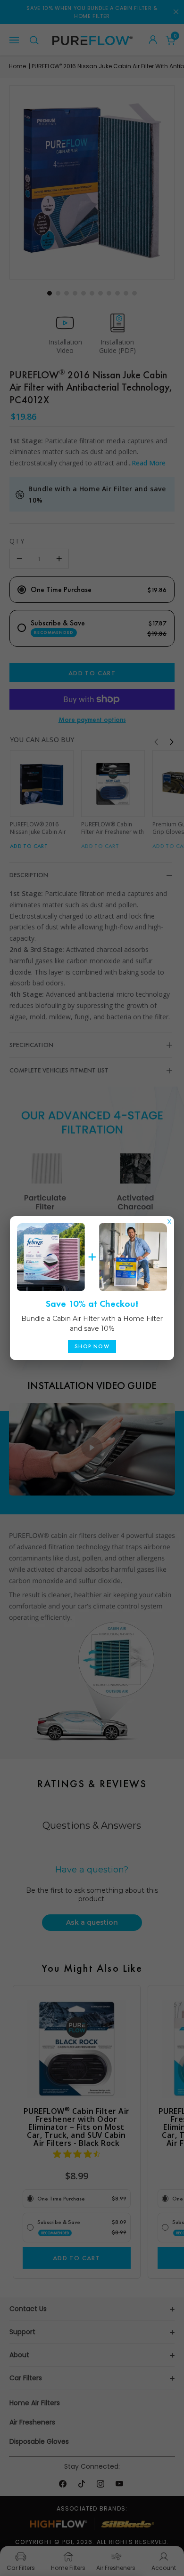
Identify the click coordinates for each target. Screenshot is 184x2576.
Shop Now (92, 1346)
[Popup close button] (169, 1219)
